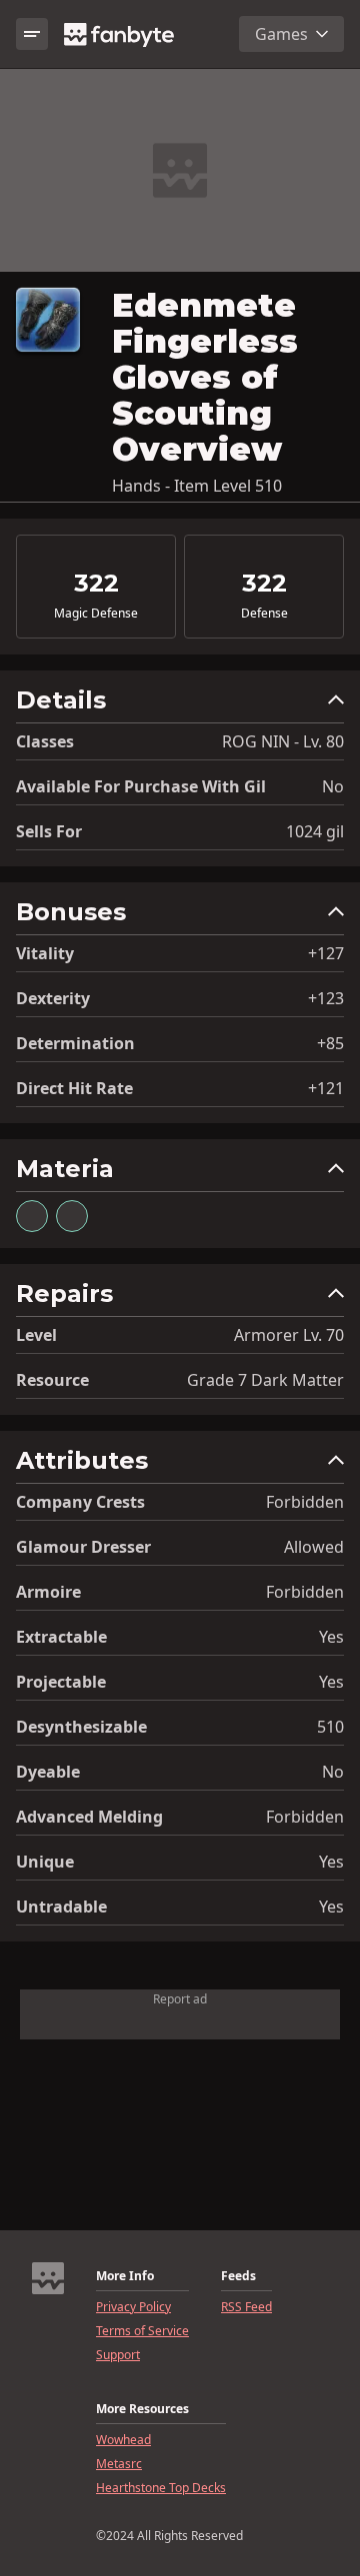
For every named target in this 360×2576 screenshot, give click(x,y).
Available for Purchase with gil (141, 786)
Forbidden (305, 1502)
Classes (45, 741)
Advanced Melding (89, 1817)
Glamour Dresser (83, 1547)
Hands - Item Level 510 (197, 486)
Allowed (314, 1547)
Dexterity (53, 998)
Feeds (238, 2276)
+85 (330, 1043)
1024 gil (315, 831)
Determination (75, 1043)
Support (118, 2355)
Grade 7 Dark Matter (265, 1380)
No (333, 786)
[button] (180, 705)
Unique (45, 1862)
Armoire (48, 1592)
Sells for (49, 831)
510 (330, 1727)
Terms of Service (142, 2331)
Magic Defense (96, 614)
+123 (326, 998)
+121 (326, 1088)
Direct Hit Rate (74, 1088)
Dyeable (48, 1772)
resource (52, 1380)
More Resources (142, 2409)
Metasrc (119, 2464)
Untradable (61, 1907)
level (36, 1335)
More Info (125, 2276)
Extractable (61, 1637)
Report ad (180, 1999)
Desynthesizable (81, 1727)
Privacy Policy (133, 2307)
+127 (326, 953)
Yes (331, 1637)
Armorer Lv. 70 (289, 1335)
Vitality (45, 953)
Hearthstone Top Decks (161, 2488)
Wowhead (123, 2440)
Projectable (61, 1682)
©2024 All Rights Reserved (169, 2536)
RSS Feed (246, 2307)
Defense (264, 614)
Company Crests (80, 1502)
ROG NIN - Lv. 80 (283, 741)
